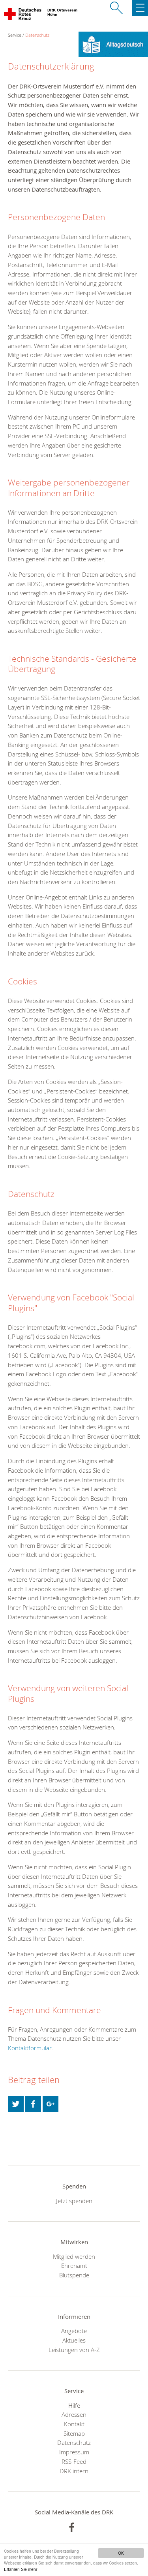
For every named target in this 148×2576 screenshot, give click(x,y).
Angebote (74, 2331)
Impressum (74, 2452)
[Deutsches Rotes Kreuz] (23, 16)
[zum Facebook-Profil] (72, 2527)
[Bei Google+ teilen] (51, 2104)
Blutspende (74, 2275)
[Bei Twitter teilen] (16, 2104)
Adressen (74, 2414)
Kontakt (74, 2424)
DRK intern (74, 2471)
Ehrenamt (74, 2266)
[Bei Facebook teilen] (33, 2104)
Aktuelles (74, 2340)
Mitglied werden (74, 2256)
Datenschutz (37, 35)
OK (121, 2553)
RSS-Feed (74, 2461)
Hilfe (74, 2405)
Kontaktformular (30, 2048)
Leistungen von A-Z (74, 2350)
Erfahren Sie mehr (21, 2569)
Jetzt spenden (74, 2201)
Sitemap (74, 2433)
